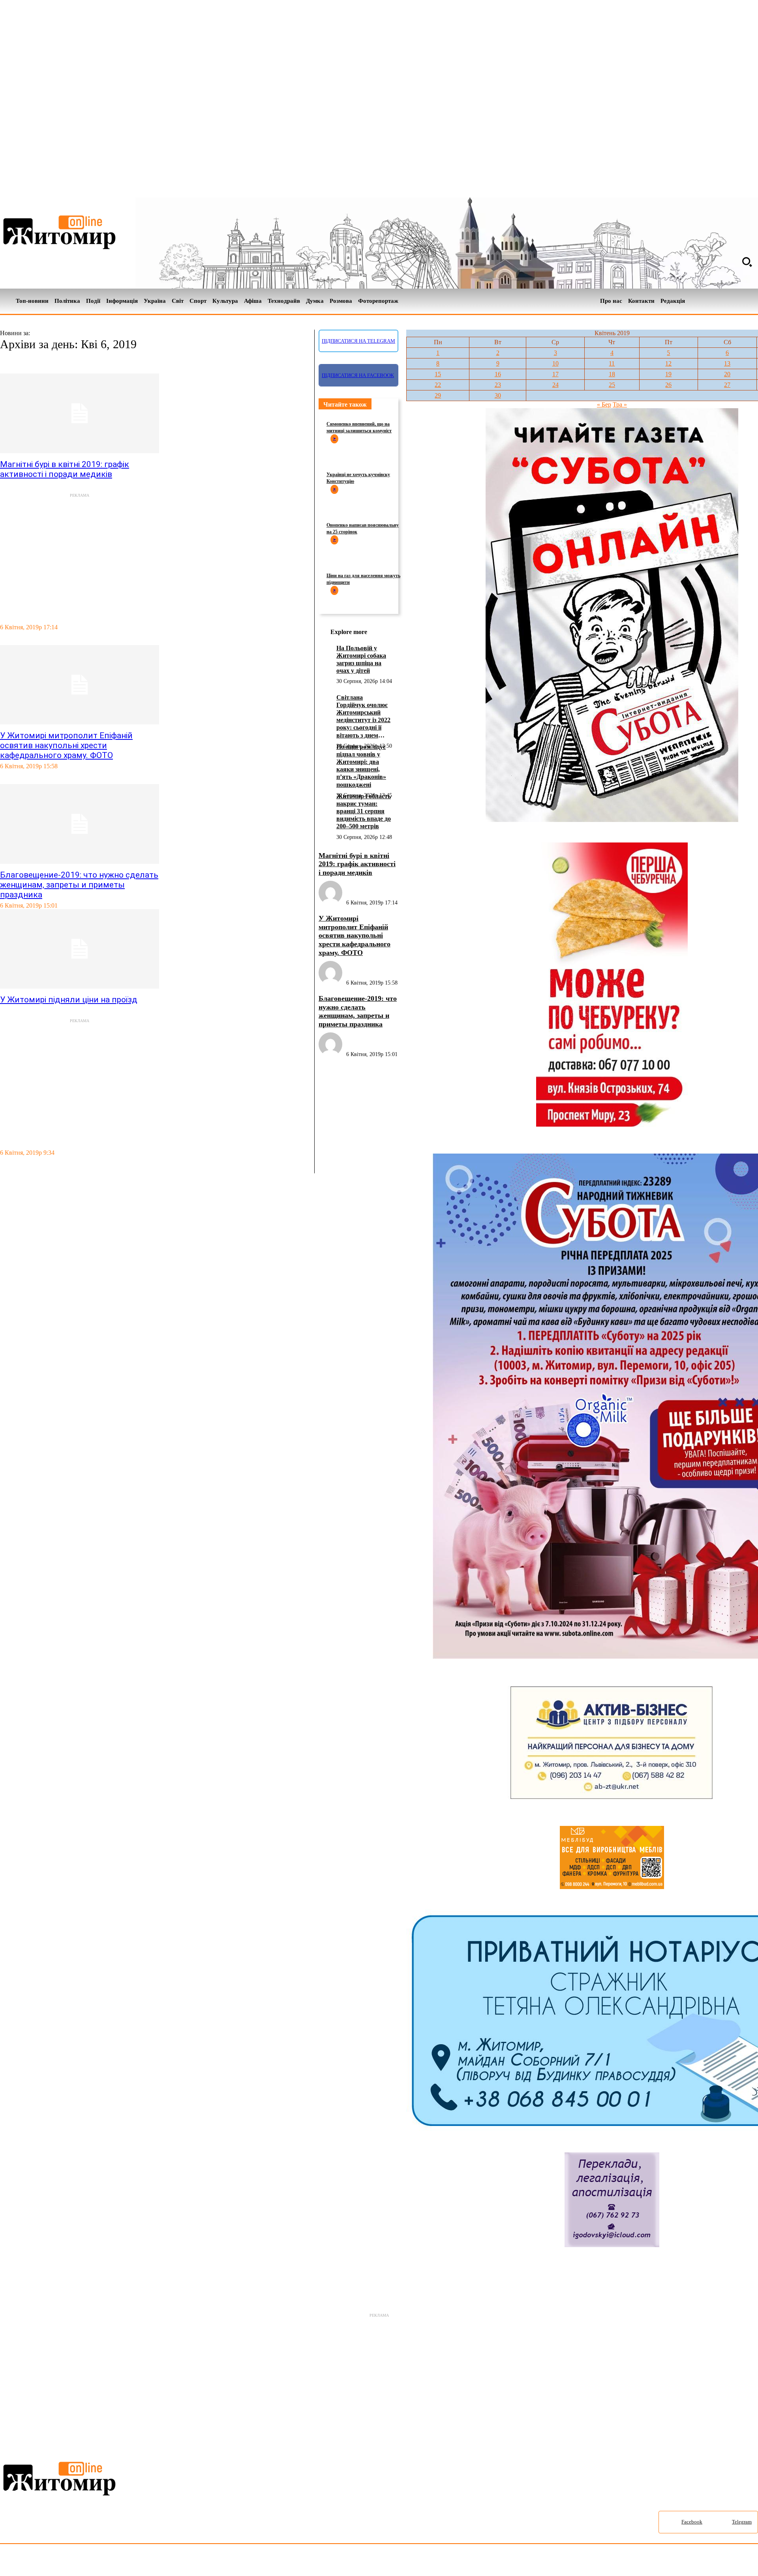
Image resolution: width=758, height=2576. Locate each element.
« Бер (604, 404)
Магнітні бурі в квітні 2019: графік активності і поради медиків (65, 469)
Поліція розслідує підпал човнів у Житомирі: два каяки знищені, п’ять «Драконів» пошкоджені (361, 766)
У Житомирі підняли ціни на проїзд (69, 1000)
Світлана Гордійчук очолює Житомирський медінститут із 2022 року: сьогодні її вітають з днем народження (363, 717)
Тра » (620, 404)
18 (612, 374)
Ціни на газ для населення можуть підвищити (363, 579)
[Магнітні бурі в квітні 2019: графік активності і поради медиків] (80, 413)
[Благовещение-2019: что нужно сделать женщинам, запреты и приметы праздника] (80, 824)
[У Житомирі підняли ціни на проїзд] (80, 949)
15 (438, 374)
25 (612, 385)
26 (668, 385)
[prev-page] (4, 1169)
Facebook (692, 2522)
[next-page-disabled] (12, 1169)
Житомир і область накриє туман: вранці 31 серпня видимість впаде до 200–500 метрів (364, 811)
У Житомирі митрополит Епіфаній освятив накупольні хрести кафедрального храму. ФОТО (66, 745)
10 (555, 363)
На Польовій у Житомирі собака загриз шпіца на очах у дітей (361, 659)
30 (498, 395)
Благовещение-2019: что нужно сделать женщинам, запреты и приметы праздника (79, 885)
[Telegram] (753, 301)
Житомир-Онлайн (64, 2562)
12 (668, 363)
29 (438, 395)
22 (438, 385)
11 (612, 363)
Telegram (742, 2522)
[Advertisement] (155, 555)
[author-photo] (332, 903)
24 (555, 385)
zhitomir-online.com (337, 2562)
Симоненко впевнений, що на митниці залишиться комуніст (359, 427)
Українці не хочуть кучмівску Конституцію (358, 478)
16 (498, 374)
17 (555, 374)
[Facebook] (740, 301)
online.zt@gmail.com (435, 2562)
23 (498, 385)
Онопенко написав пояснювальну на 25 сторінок (363, 528)
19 (668, 374)
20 (727, 374)
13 (727, 363)
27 (727, 385)
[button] (747, 262)
